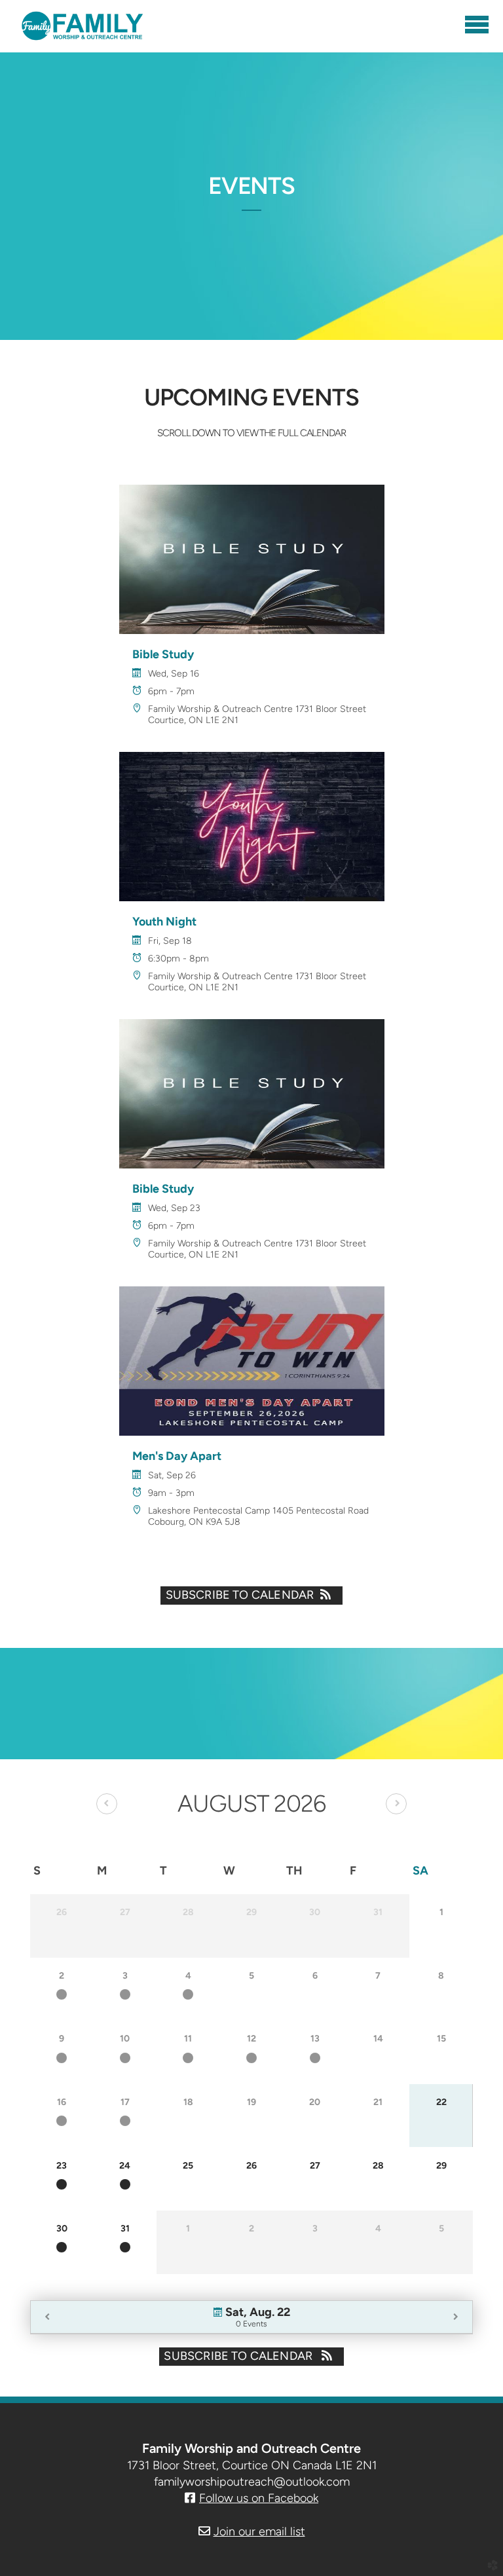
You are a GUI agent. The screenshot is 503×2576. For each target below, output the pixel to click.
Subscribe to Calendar (240, 1595)
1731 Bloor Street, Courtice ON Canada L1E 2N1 (252, 2465)
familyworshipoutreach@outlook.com (252, 2482)
